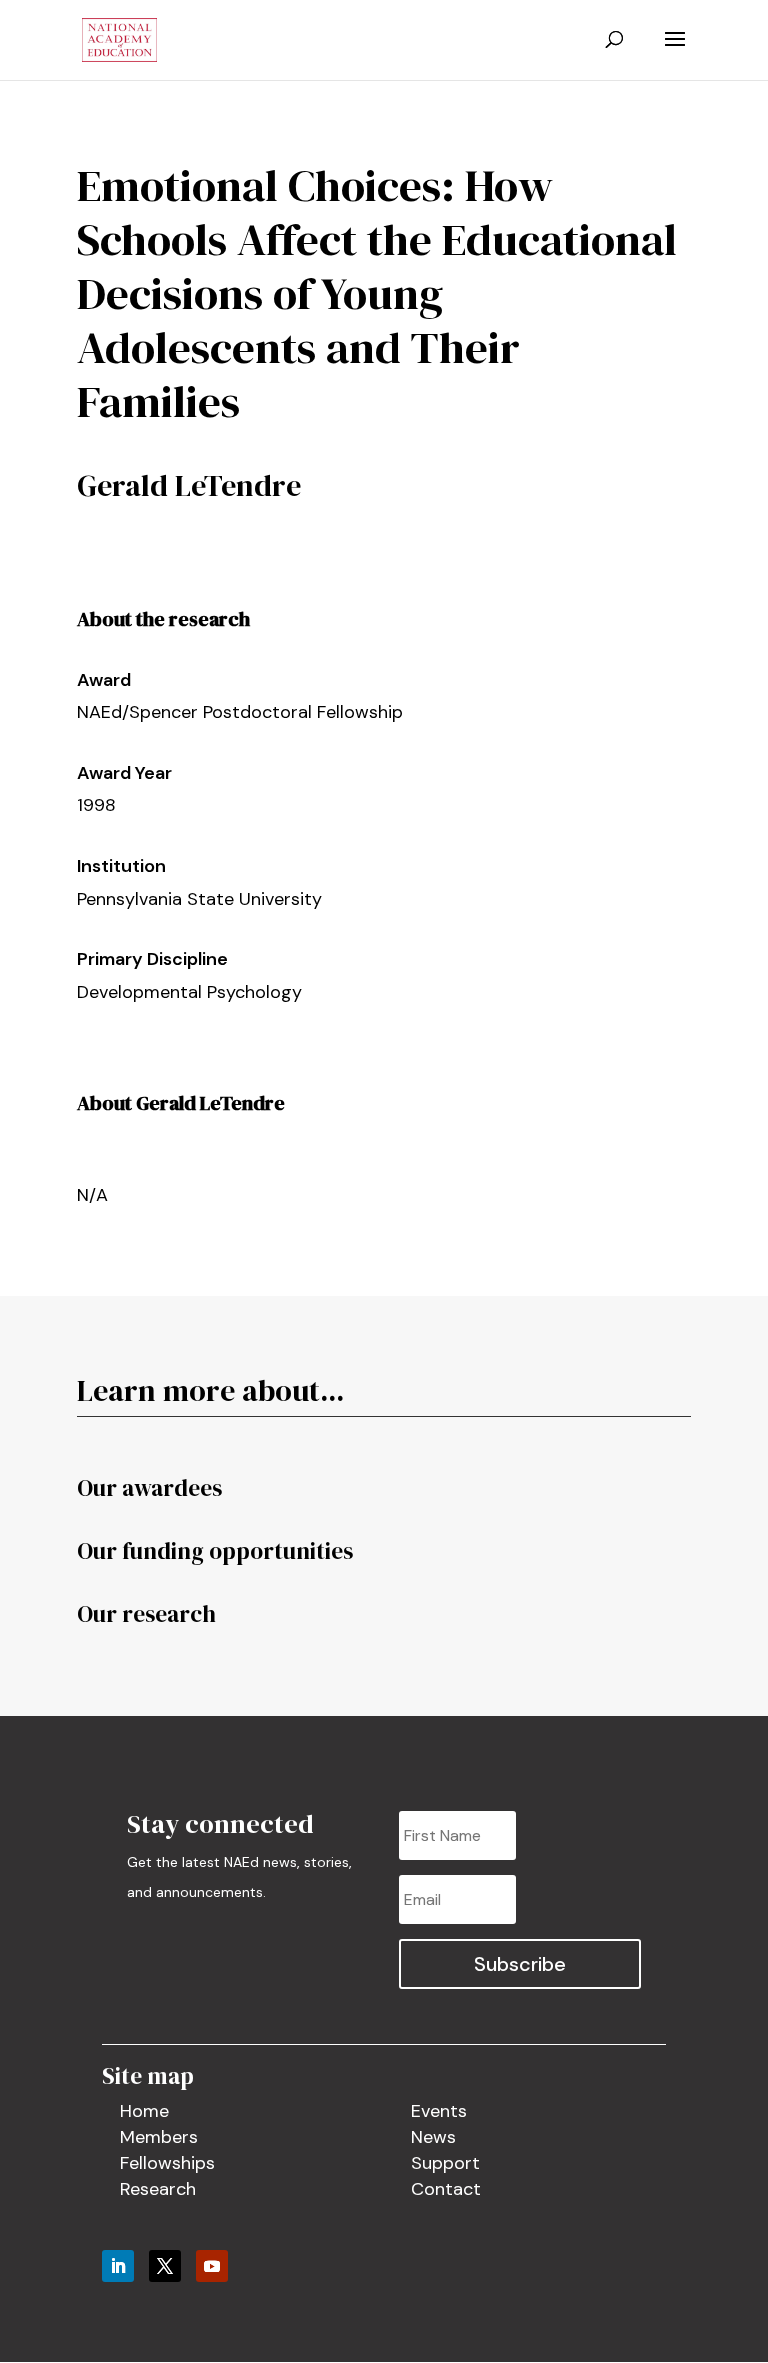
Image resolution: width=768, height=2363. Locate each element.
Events (439, 2111)
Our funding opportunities (215, 1551)
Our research (146, 1614)
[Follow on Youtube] (212, 2266)
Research (158, 2189)
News (433, 2137)
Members (159, 2137)
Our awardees (149, 1488)
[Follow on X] (165, 2266)
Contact (446, 2189)
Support (445, 2163)
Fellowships (167, 2163)
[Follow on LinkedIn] (118, 2266)
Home (144, 2111)
